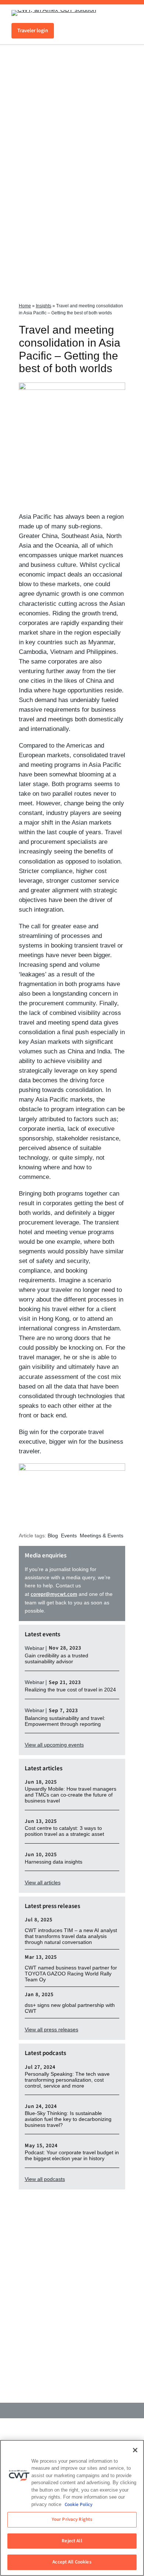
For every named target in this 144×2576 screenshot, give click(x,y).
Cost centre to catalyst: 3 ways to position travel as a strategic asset (64, 1831)
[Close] (135, 2450)
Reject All (72, 2541)
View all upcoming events (54, 1745)
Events (69, 1536)
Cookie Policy (78, 2505)
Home (25, 306)
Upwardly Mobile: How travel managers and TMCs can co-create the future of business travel (71, 1795)
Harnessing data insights (54, 1862)
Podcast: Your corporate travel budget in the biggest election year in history (72, 2156)
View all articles (43, 1882)
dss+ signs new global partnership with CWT (70, 2008)
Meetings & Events (102, 1536)
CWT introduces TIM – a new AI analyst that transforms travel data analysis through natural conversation (71, 1936)
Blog (53, 1536)
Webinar (35, 1648)
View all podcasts (45, 2179)
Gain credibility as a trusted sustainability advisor (56, 1659)
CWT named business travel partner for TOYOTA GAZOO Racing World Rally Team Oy (71, 1974)
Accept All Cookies (72, 2562)
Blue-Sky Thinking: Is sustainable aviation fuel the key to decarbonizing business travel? (68, 2119)
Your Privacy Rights (72, 2519)
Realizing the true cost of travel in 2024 (70, 1690)
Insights (44, 306)
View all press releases (52, 2029)
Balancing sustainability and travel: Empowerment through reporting (65, 1721)
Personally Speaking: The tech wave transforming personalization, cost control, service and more (67, 2080)
